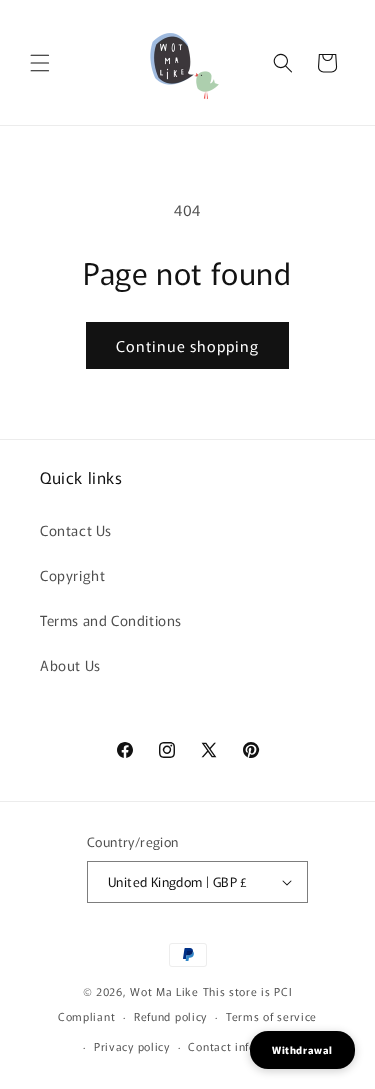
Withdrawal (302, 1049)
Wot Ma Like (166, 991)
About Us (70, 665)
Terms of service (271, 1016)
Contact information (243, 1046)
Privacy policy (132, 1046)
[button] (40, 63)
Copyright (72, 575)
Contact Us (76, 530)
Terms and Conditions (111, 620)
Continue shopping (187, 345)
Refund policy (170, 1016)
